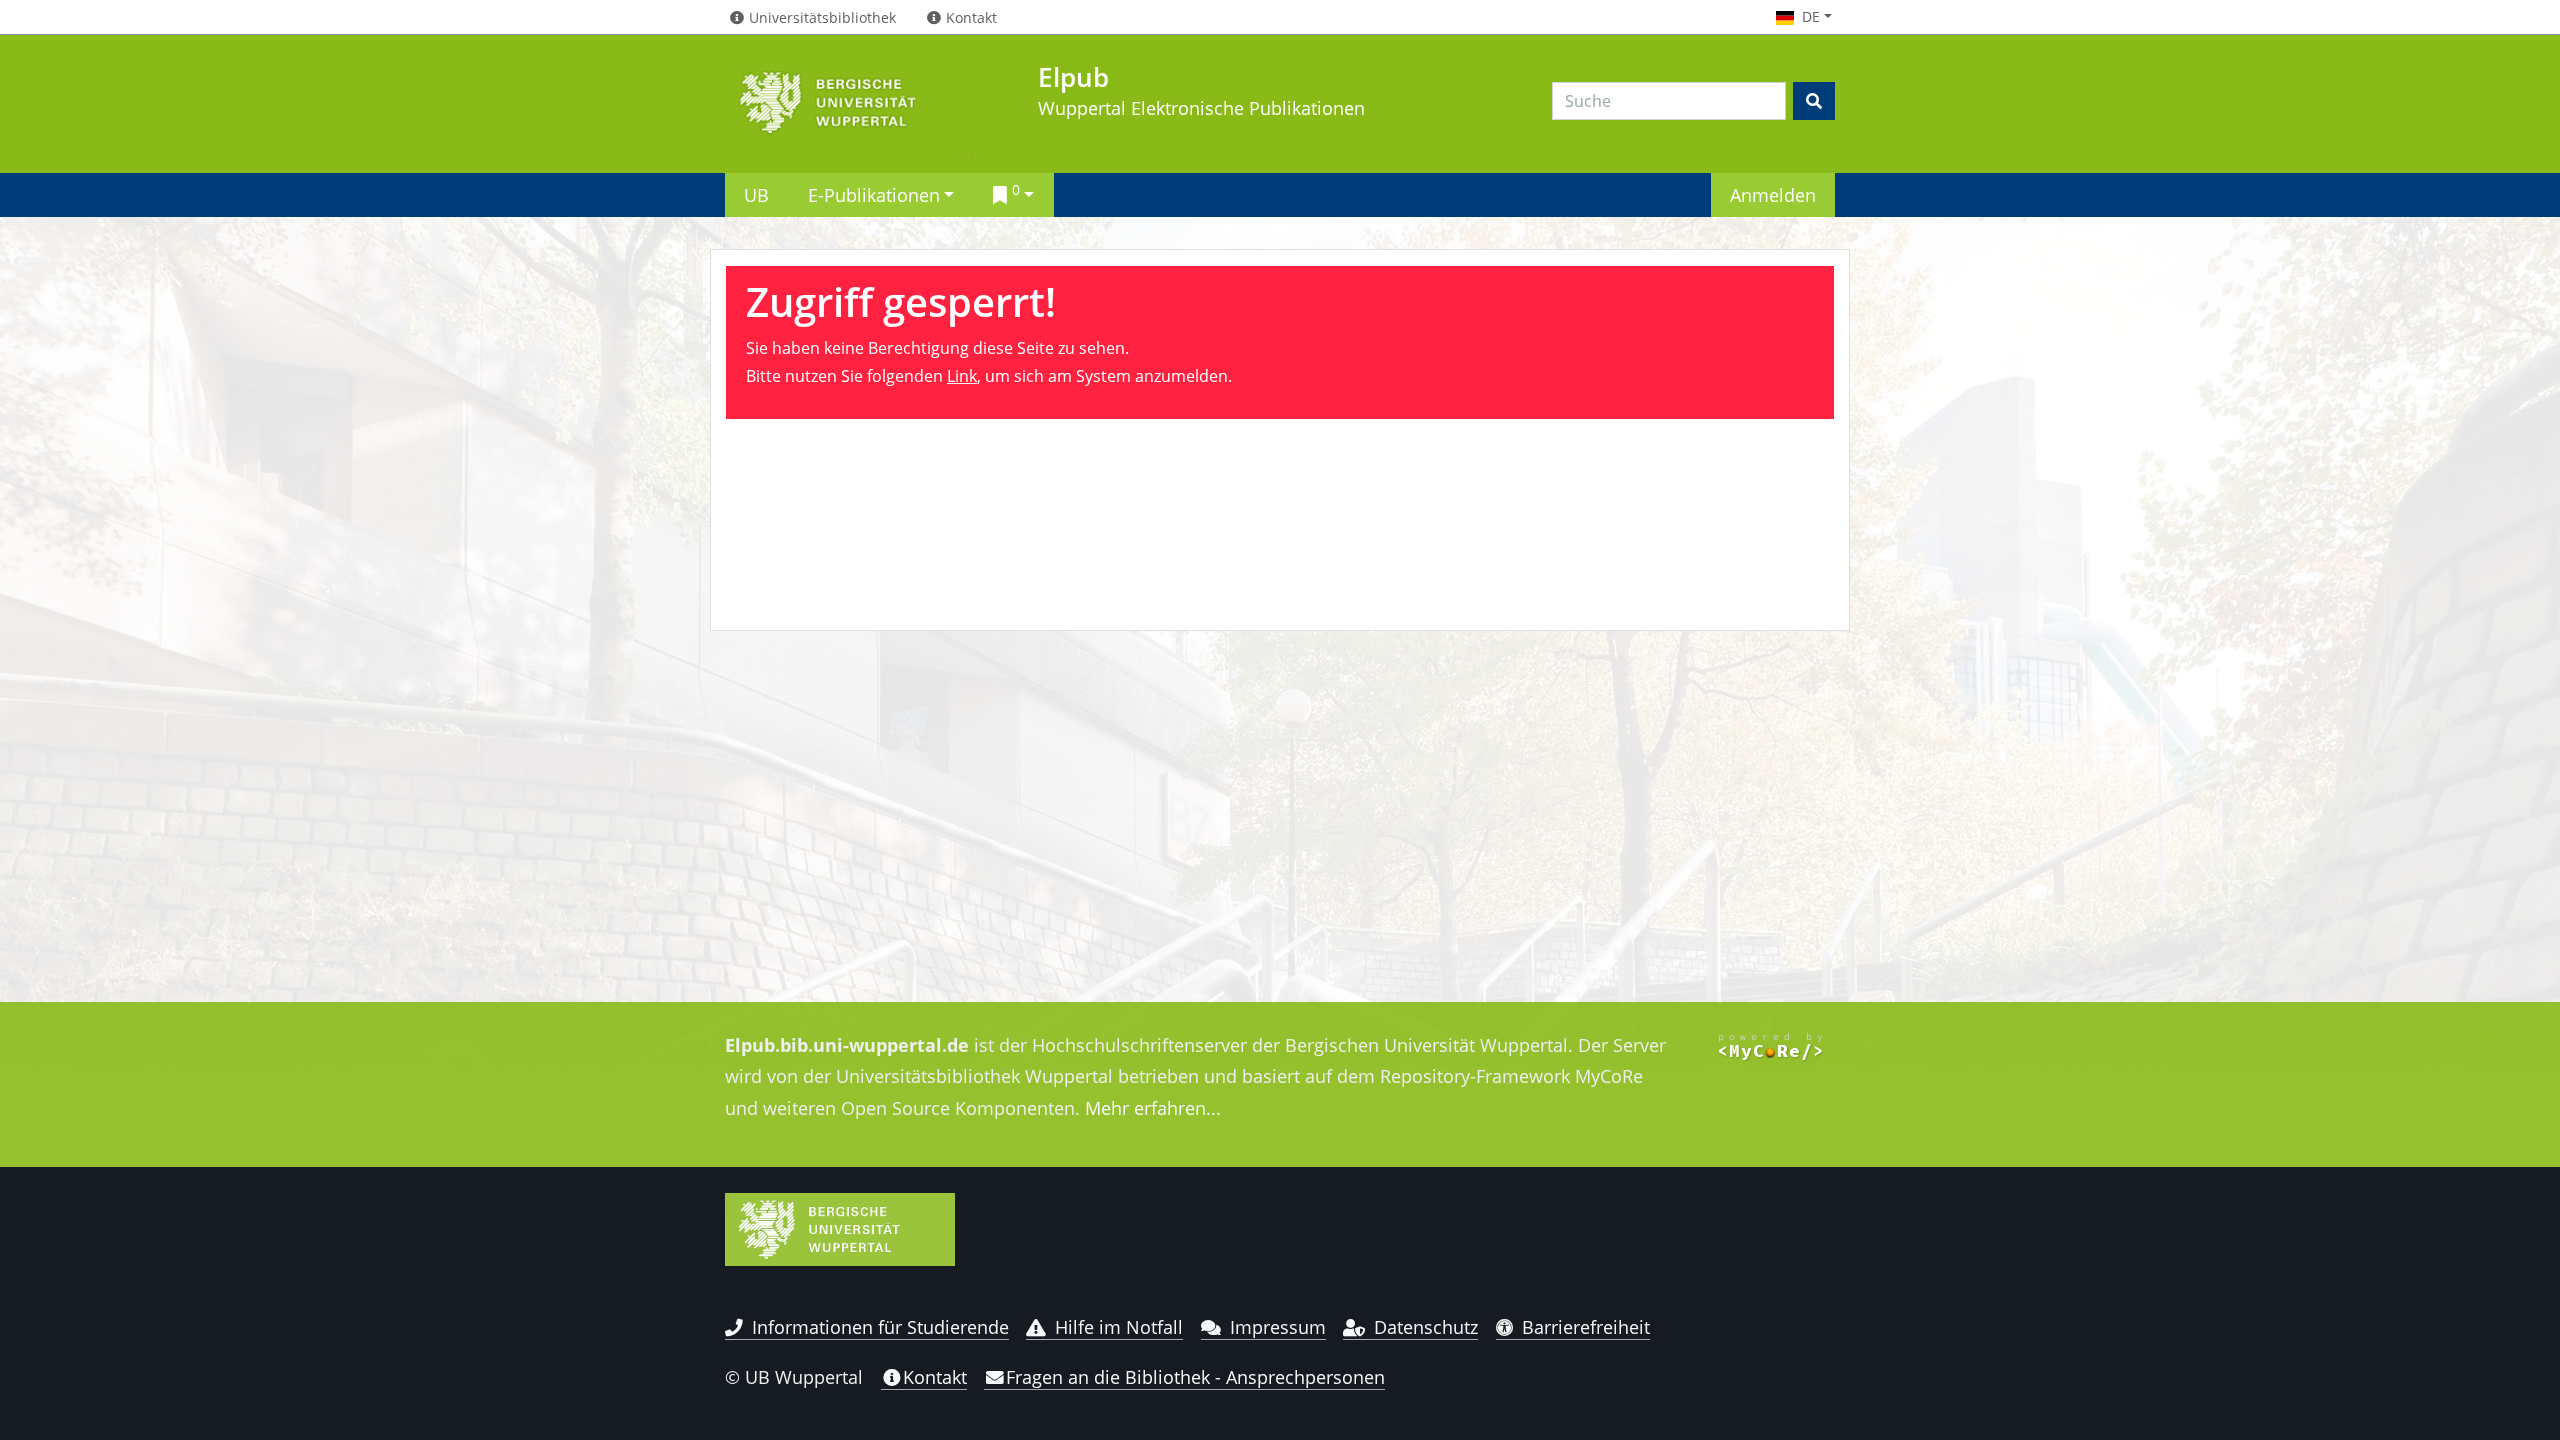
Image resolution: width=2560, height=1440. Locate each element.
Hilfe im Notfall (1119, 1327)
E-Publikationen (874, 194)
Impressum (1278, 1327)
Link (962, 376)
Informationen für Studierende (880, 1327)
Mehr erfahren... (1153, 1108)
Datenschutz (1426, 1327)
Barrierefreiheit (1586, 1327)
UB (756, 194)
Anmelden (1773, 194)
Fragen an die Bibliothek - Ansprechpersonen (1195, 1377)
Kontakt (935, 1377)
